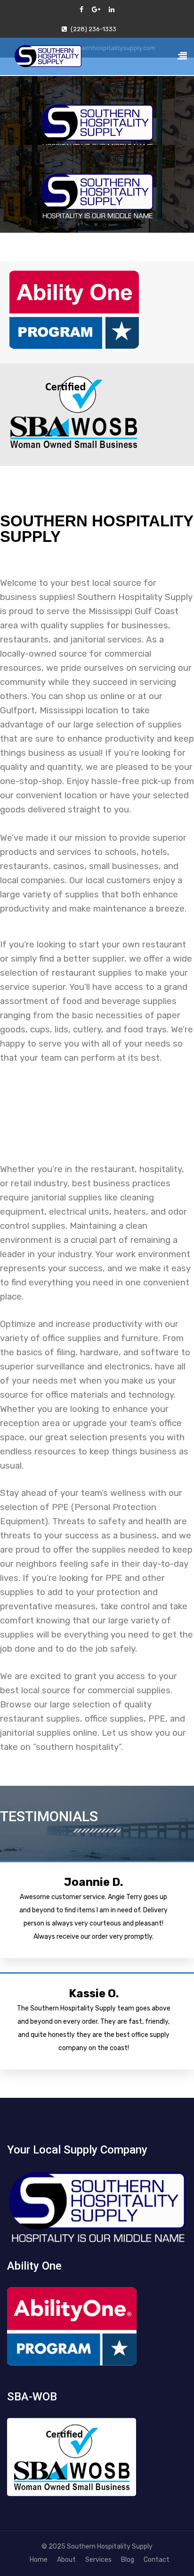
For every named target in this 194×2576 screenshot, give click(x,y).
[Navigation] (182, 58)
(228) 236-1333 (93, 29)
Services (98, 2560)
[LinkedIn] (112, 10)
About (66, 2560)
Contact (157, 2560)
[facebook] (81, 10)
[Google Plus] (96, 10)
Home (39, 2560)
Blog (128, 2560)
